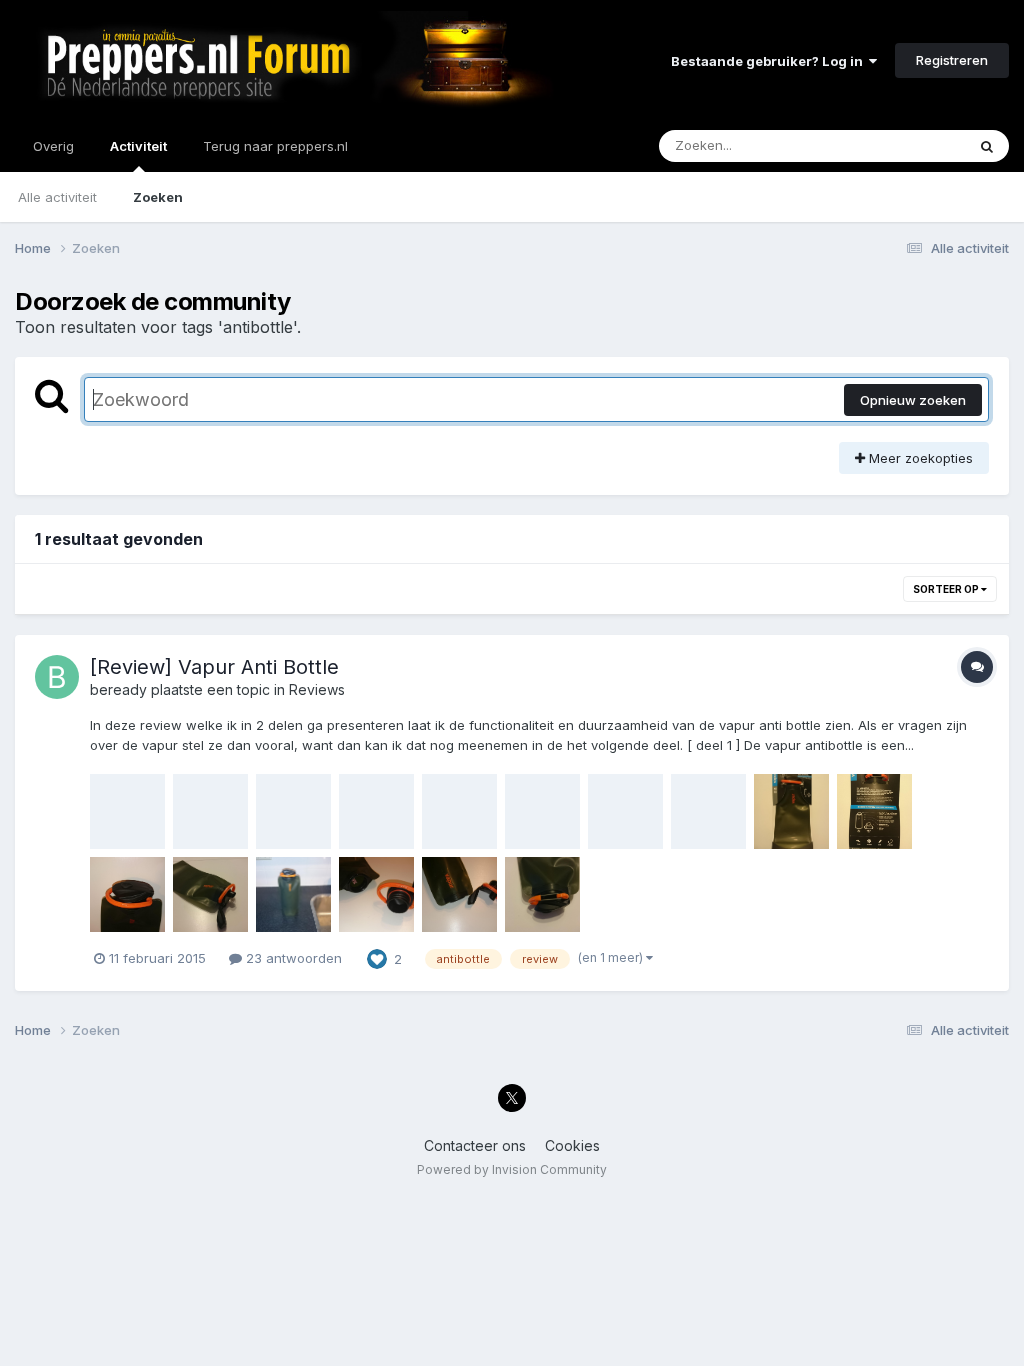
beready (118, 689)
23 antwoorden (292, 958)
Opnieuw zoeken (913, 400)
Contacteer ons (475, 1145)
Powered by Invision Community (512, 1169)
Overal (918, 145)
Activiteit (138, 146)
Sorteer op (947, 589)
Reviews (317, 689)
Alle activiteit (57, 197)
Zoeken (158, 197)
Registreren (952, 60)
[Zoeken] (987, 146)
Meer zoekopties (919, 458)
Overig (53, 146)
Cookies (572, 1145)
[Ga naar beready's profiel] (57, 677)
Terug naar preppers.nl (275, 146)
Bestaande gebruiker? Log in (770, 61)
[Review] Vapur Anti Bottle (214, 667)
